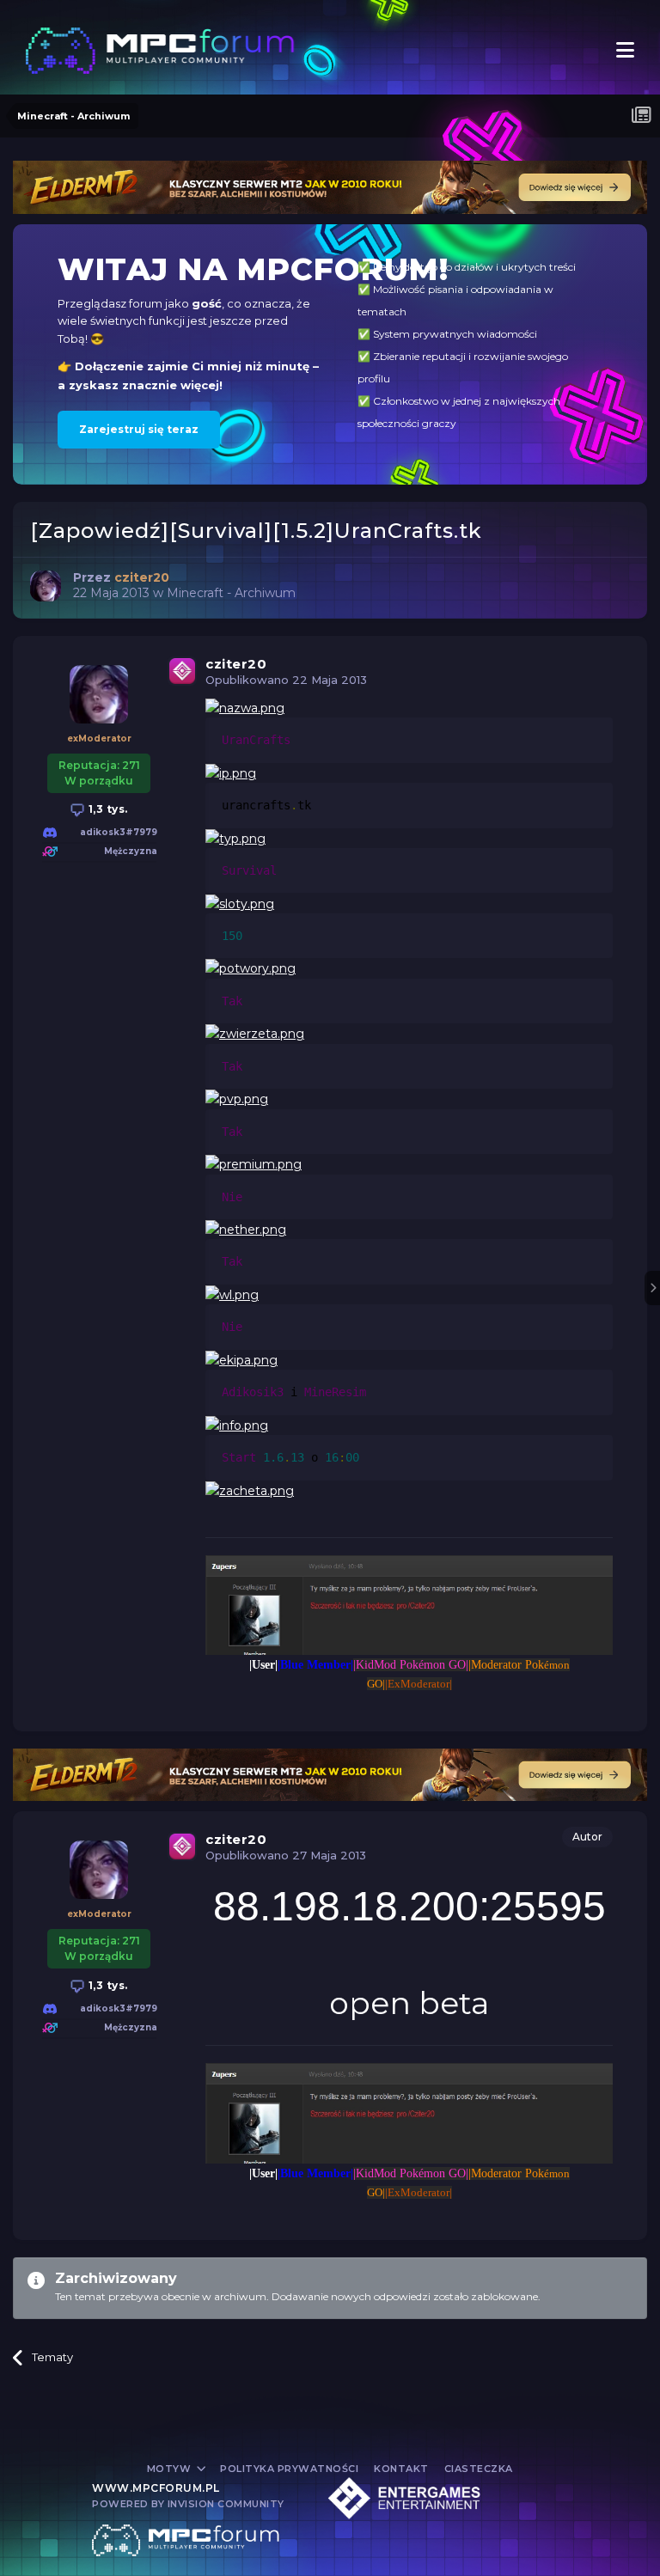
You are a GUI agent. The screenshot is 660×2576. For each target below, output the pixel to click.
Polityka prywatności (289, 2469)
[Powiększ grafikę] (245, 707)
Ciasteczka (479, 2469)
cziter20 (236, 664)
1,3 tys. (107, 809)
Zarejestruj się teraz (139, 429)
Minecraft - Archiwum (231, 593)
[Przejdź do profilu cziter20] (46, 586)
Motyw (171, 2469)
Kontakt (401, 2469)
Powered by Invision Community (188, 2504)
